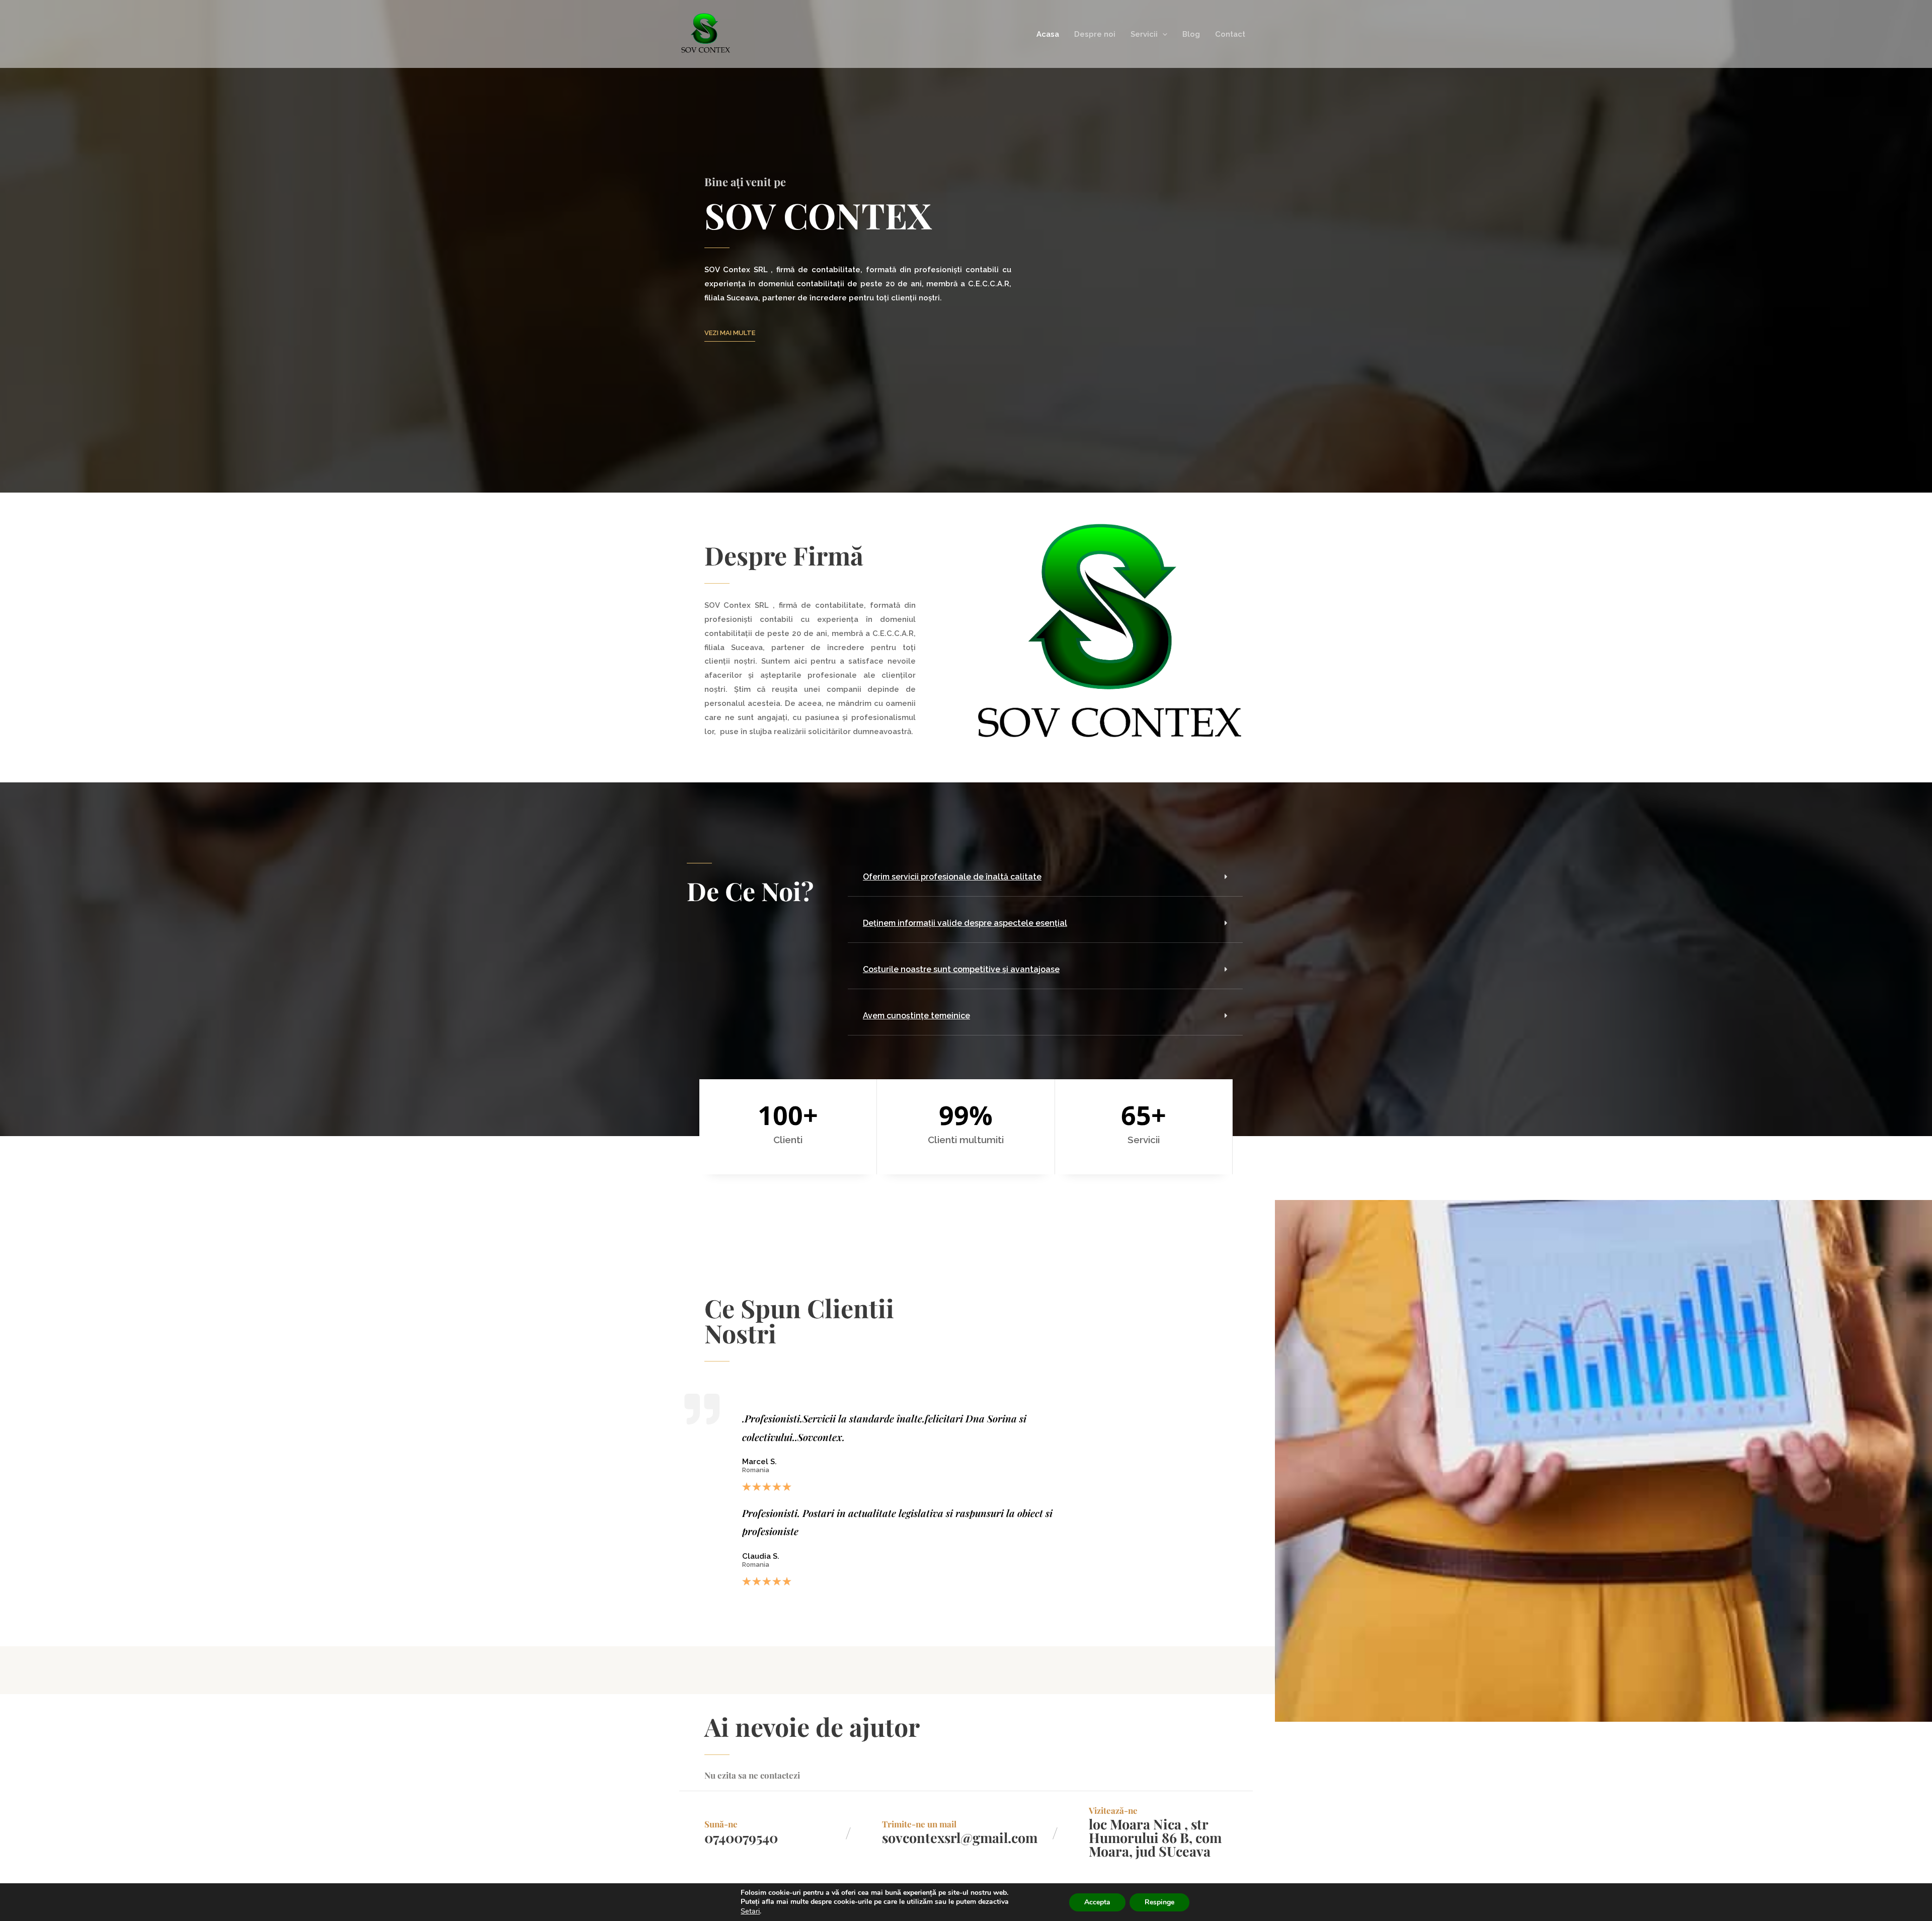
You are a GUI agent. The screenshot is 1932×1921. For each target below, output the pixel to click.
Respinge (1159, 1902)
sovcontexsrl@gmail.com (960, 1837)
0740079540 (741, 1837)
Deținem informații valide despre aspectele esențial (965, 923)
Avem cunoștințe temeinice (916, 1016)
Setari (750, 1911)
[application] (1162, 34)
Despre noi (1095, 34)
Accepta (1097, 1902)
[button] (1045, 877)
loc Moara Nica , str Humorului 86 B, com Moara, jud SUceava (1155, 1837)
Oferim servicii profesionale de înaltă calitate (952, 877)
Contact (1230, 34)
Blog (1191, 34)
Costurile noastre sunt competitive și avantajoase (961, 969)
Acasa (1048, 34)
